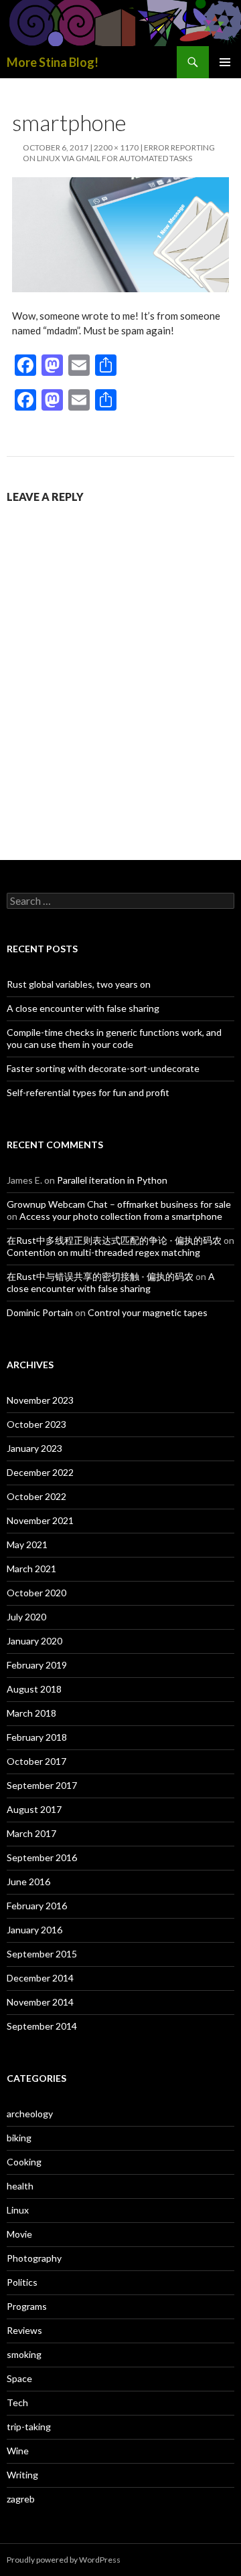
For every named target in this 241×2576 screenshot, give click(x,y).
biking (19, 2138)
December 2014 (40, 1978)
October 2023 (36, 1424)
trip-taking (29, 2427)
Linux (18, 2210)
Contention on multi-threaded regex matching (103, 1252)
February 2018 (37, 1737)
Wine (18, 2451)
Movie (19, 2234)
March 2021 (31, 1569)
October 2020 (36, 1593)
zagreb (21, 2499)
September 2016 (42, 1857)
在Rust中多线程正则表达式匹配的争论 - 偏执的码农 (114, 1240)
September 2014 (42, 2026)
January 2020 (34, 1641)
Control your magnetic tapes (148, 1312)
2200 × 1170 (116, 147)
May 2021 (27, 1544)
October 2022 (36, 1496)
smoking (24, 2354)
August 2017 (34, 1809)
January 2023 (34, 1448)
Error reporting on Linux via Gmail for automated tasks (119, 153)
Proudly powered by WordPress (64, 2560)
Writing (22, 2475)
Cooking (24, 2162)
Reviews (24, 2330)
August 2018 (34, 1689)
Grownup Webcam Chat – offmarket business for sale (119, 1204)
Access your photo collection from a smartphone (121, 1216)
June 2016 (28, 1882)
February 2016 (37, 1906)
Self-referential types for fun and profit (88, 1092)
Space (19, 2378)
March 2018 (31, 1713)
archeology (30, 2114)
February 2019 (37, 1665)
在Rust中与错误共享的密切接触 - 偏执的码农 (100, 1276)
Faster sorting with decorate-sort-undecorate (103, 1068)
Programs (27, 2306)
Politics (22, 2282)
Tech (17, 2402)
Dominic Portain (40, 1312)
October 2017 (36, 1761)
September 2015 (42, 1954)
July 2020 (26, 1617)
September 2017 (42, 1785)
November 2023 (40, 1400)
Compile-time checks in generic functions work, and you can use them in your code (114, 1038)
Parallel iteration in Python (112, 1180)
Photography (34, 2258)
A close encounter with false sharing (83, 1008)
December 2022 (40, 1472)
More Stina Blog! (53, 62)
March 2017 (31, 1833)
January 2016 (34, 1930)
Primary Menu (225, 62)
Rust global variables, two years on (79, 984)
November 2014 (40, 2002)
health (20, 2186)
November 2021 (40, 1520)
